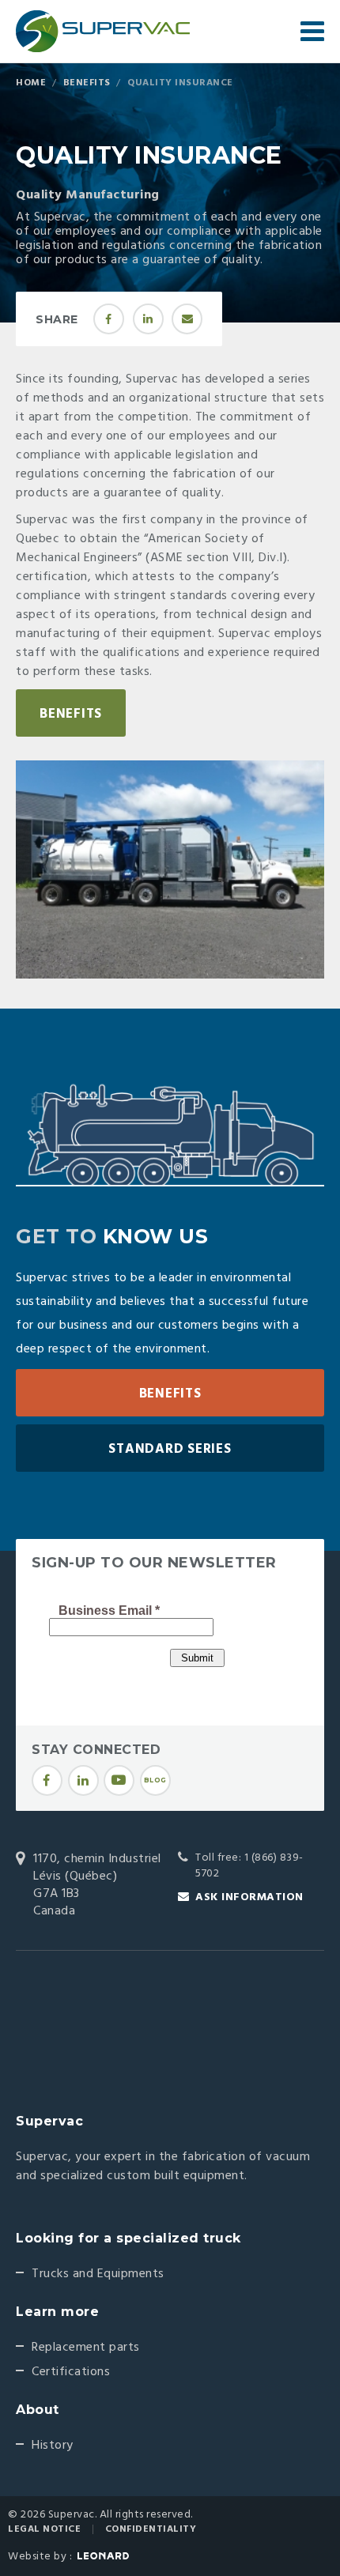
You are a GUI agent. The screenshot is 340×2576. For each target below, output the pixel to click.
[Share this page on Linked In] (148, 319)
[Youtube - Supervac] (119, 1780)
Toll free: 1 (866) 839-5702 (249, 1866)
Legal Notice (44, 2529)
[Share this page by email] (187, 319)
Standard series (170, 1449)
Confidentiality (151, 2529)
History (53, 2446)
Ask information (249, 1897)
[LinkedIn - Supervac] (83, 1780)
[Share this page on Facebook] (109, 319)
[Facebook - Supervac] (47, 1780)
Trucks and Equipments (98, 2274)
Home (31, 83)
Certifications (71, 2372)
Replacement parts (86, 2348)
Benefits (87, 83)
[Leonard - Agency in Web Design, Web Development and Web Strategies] (103, 2556)
